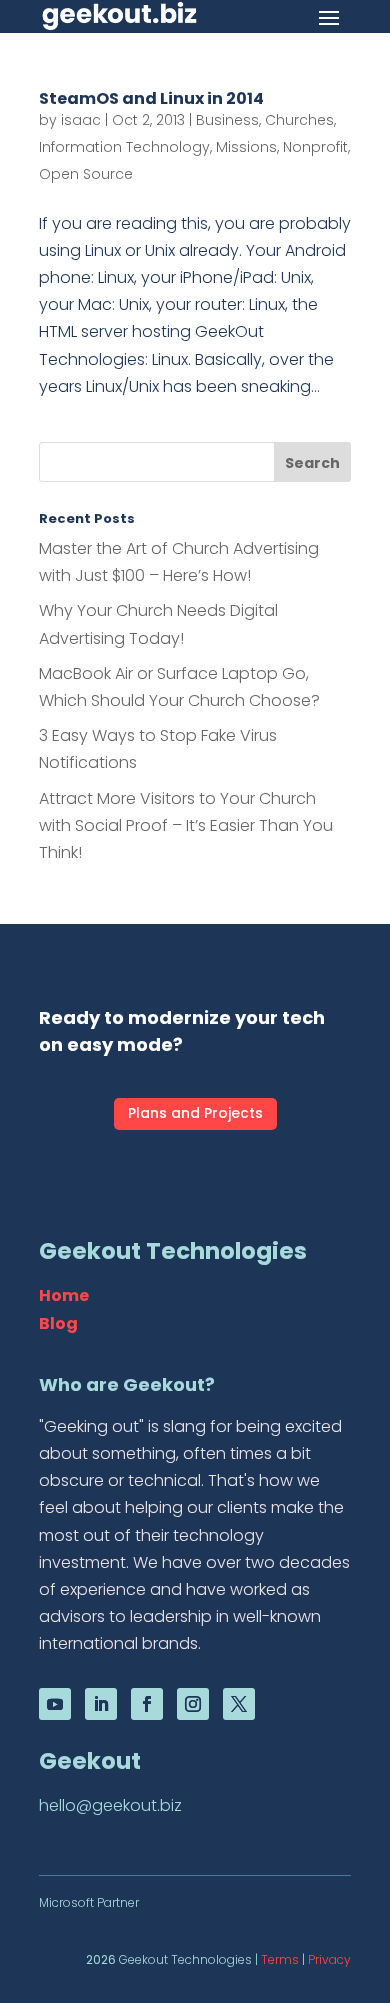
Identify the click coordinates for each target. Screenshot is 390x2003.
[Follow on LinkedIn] (101, 1704)
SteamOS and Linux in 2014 (151, 98)
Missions (246, 147)
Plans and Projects (195, 1113)
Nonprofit (315, 147)
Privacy (329, 1959)
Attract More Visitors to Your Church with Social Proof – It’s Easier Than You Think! (186, 825)
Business (227, 120)
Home (64, 1295)
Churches (299, 120)
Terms (280, 1959)
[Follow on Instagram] (193, 1704)
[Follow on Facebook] (147, 1704)
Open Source (86, 174)
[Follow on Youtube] (55, 1704)
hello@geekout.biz (110, 1805)
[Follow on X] (239, 1704)
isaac (81, 120)
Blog (58, 1323)
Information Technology (124, 147)
